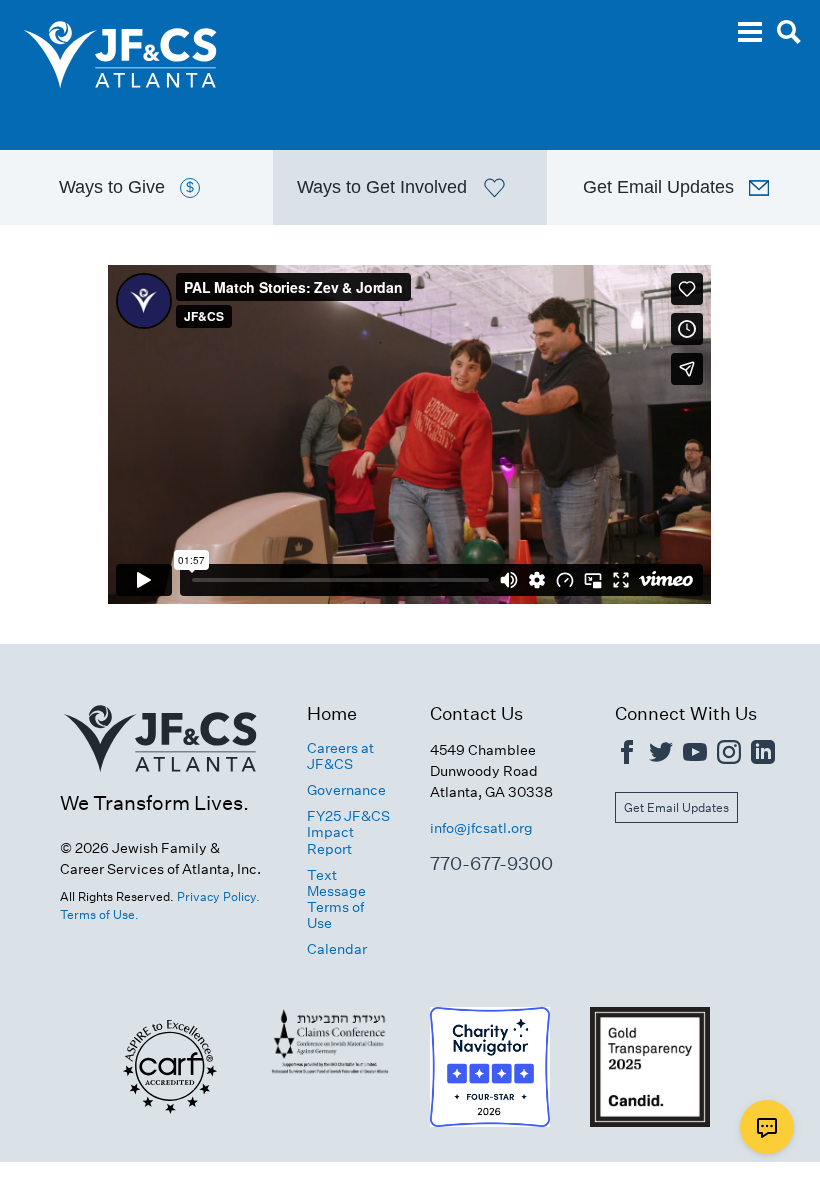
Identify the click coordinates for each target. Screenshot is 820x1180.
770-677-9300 (491, 863)
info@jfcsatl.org (481, 828)
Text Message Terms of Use (336, 899)
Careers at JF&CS (340, 756)
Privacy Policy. (218, 896)
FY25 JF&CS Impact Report (348, 832)
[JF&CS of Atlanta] (160, 779)
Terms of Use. (99, 914)
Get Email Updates (676, 807)
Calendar (337, 949)
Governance (346, 790)
